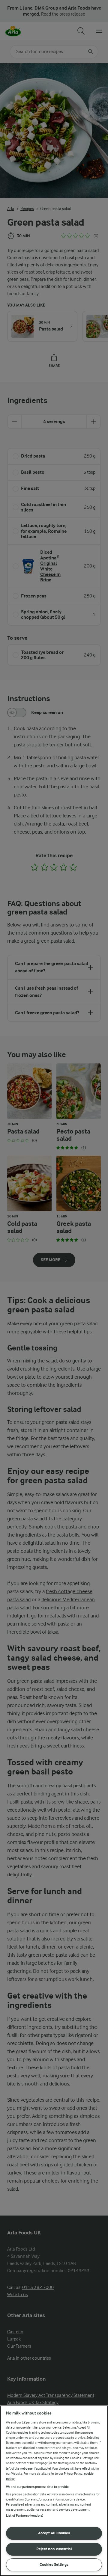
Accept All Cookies (54, 2533)
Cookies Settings (54, 2564)
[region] (54, 2491)
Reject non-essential (54, 2549)
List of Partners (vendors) (25, 2516)
